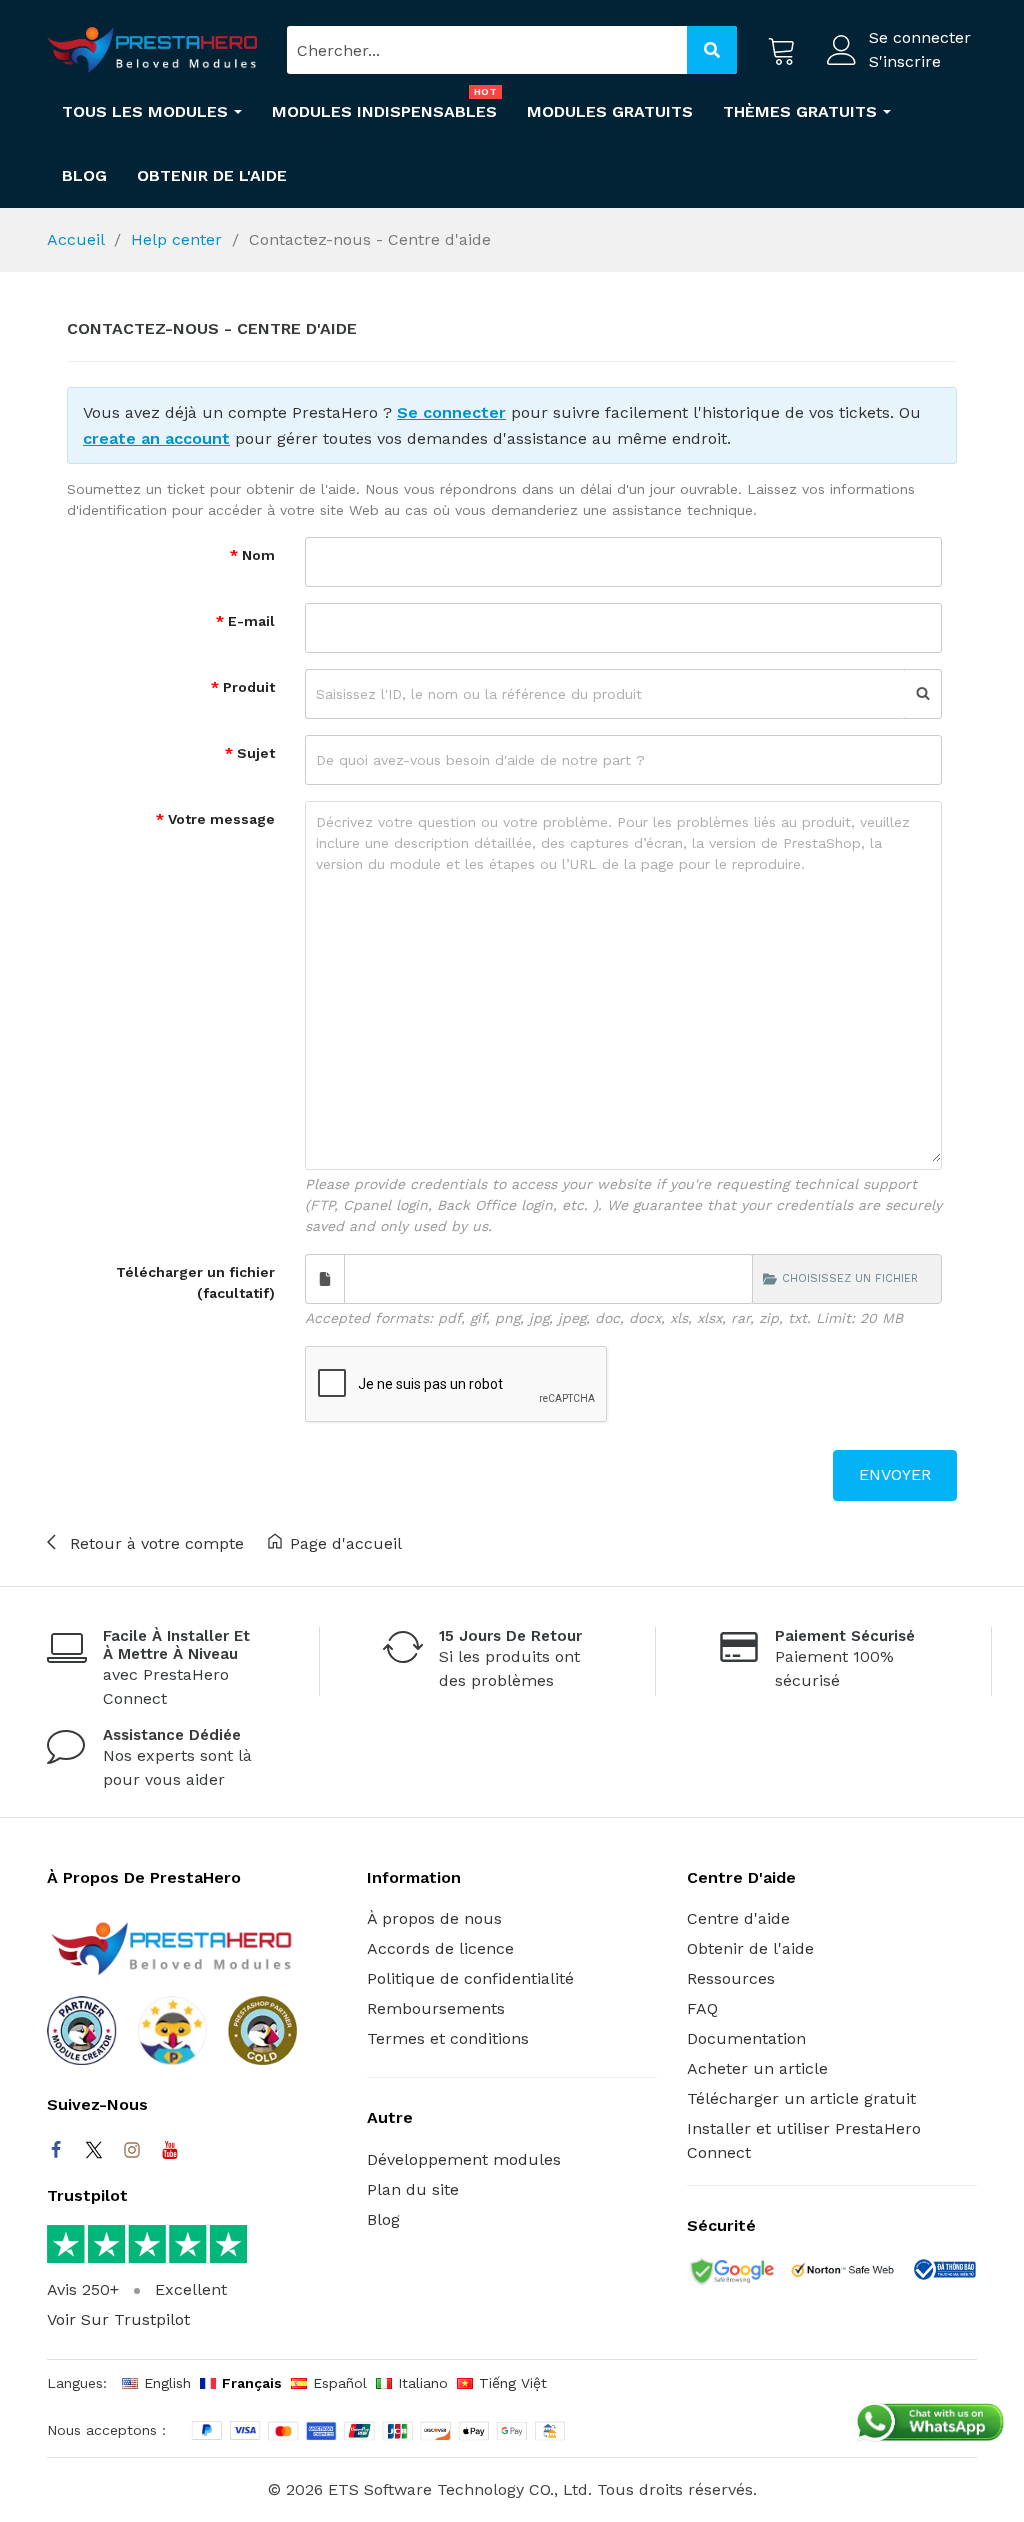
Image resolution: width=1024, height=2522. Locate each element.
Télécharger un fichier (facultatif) (195, 1282)
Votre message (219, 819)
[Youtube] (170, 2150)
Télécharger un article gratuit (801, 2098)
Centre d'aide (738, 1918)
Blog (383, 2219)
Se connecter (451, 412)
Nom (256, 555)
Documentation (746, 2038)
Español (340, 2383)
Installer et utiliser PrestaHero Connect (804, 2140)
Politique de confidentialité (470, 1978)
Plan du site (413, 2189)
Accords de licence (440, 1948)
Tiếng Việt (513, 2383)
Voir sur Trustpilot (118, 2319)
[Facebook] (56, 2150)
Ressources (731, 1978)
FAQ (702, 2008)
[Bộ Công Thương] (944, 2273)
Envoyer (895, 1474)
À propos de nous (434, 1918)
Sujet (254, 753)
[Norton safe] (842, 2273)
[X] (94, 2150)
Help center (176, 239)
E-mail (249, 621)
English (167, 2383)
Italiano (423, 2383)
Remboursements (436, 2008)
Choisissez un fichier (850, 1278)
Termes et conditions (448, 2038)
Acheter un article (757, 2068)
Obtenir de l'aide (750, 1948)
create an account (156, 438)
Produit (247, 687)
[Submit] (712, 50)
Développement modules (464, 2159)
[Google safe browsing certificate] (730, 2273)
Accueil (75, 239)
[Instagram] (132, 2150)
